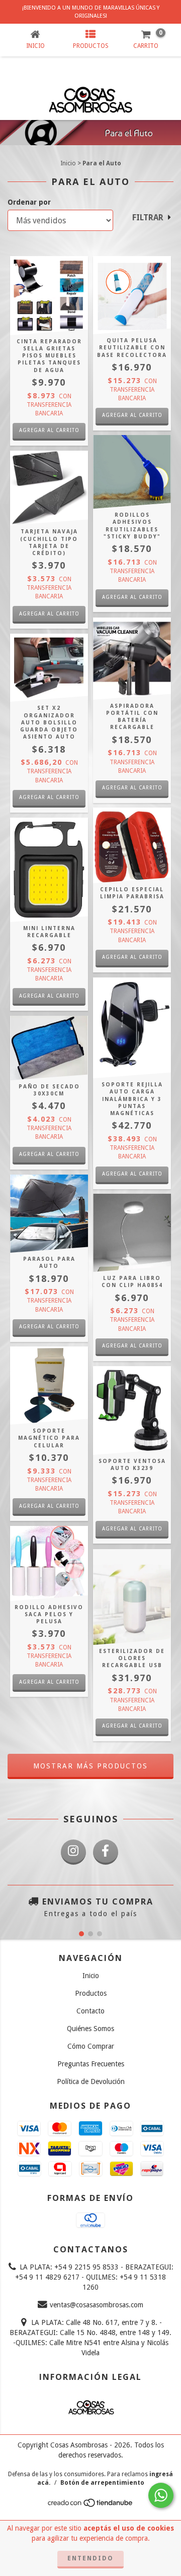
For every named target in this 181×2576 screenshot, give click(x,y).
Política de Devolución (91, 2081)
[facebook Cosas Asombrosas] (106, 1852)
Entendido (90, 2558)
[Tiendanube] (91, 2505)
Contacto (90, 2011)
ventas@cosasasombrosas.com (97, 2305)
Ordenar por (29, 202)
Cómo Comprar (91, 2046)
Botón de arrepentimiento (102, 2483)
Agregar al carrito (49, 430)
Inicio (68, 163)
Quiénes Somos (90, 2029)
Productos (91, 1993)
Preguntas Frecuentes (91, 2064)
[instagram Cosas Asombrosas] (73, 1852)
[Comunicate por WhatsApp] (161, 2495)
